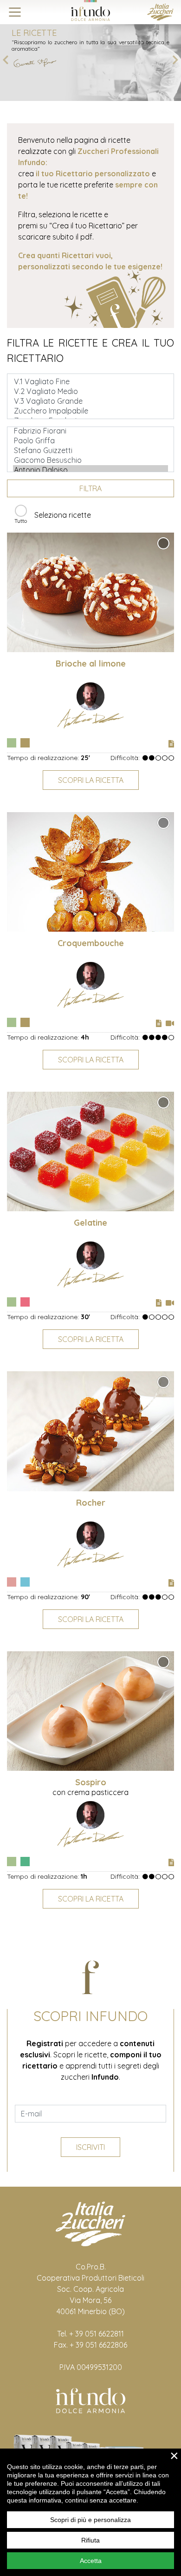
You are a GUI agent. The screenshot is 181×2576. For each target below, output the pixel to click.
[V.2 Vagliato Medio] (90, 391)
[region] (90, 2512)
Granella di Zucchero (25, 743)
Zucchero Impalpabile (25, 1582)
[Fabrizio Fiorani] (90, 431)
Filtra (90, 488)
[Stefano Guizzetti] (90, 450)
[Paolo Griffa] (90, 441)
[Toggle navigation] (15, 12)
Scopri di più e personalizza (90, 2520)
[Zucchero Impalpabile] (90, 411)
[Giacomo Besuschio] (90, 460)
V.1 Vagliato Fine (12, 1582)
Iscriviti (90, 2147)
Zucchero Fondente (25, 1862)
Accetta (91, 2561)
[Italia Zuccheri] (160, 11)
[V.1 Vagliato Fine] (90, 382)
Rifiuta (90, 2540)
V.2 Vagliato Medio (12, 743)
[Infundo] (90, 10)
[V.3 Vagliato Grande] (90, 401)
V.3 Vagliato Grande (25, 1302)
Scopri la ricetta (91, 780)
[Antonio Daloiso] (90, 470)
